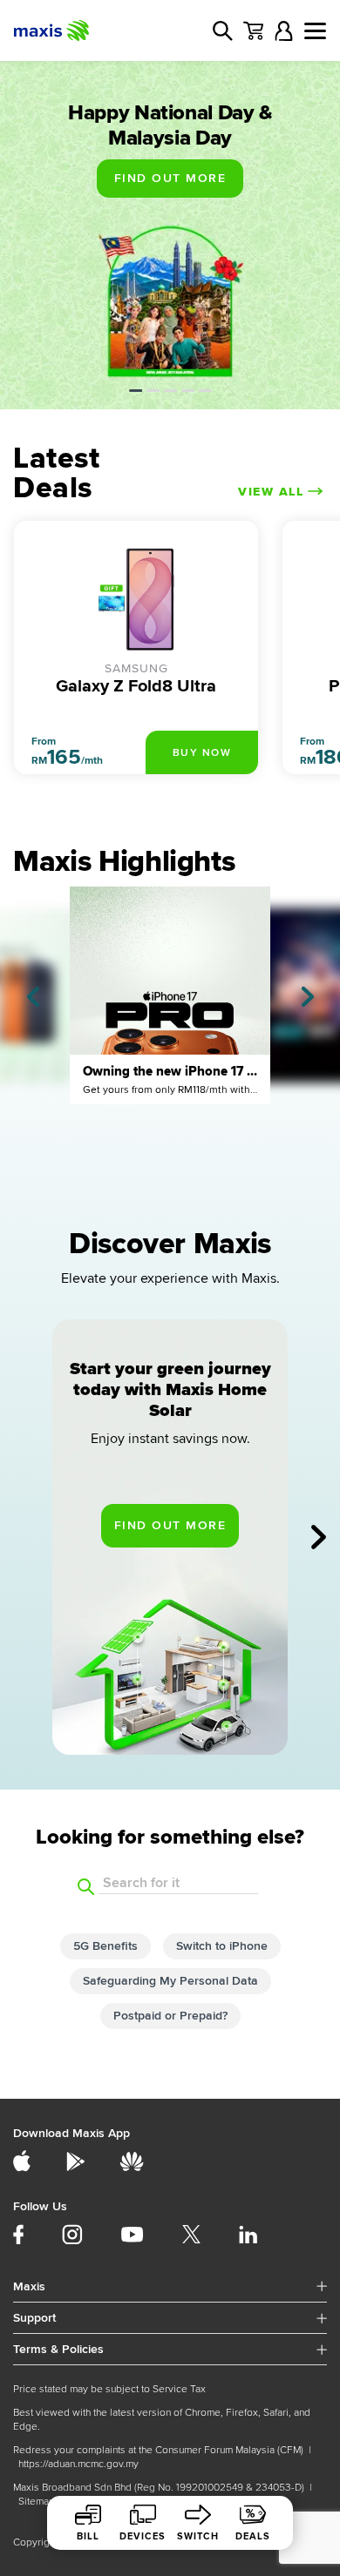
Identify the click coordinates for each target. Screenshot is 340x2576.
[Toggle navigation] (315, 31)
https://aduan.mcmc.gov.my (78, 2464)
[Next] (308, 997)
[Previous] (33, 997)
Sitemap (37, 2502)
